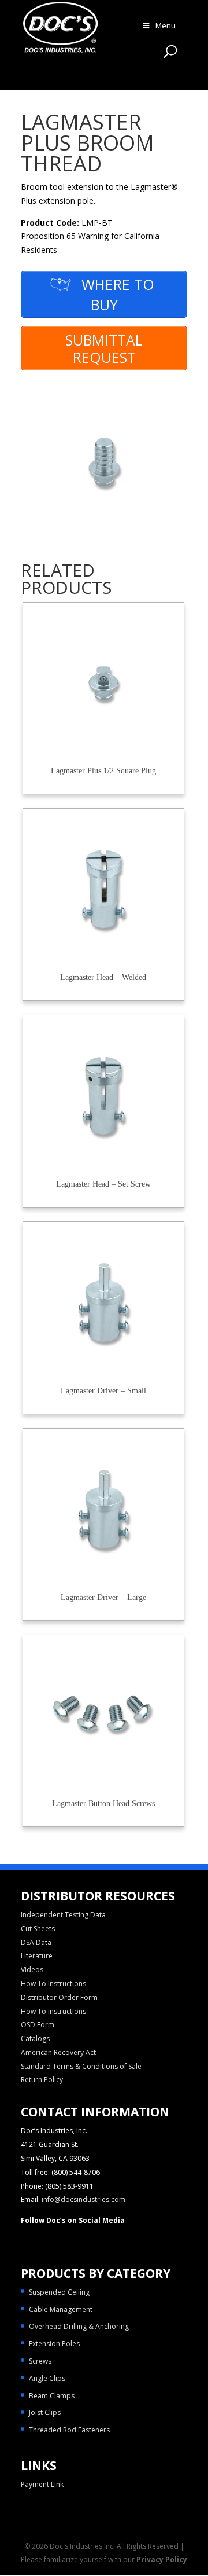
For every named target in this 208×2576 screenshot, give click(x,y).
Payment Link (42, 2484)
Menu (166, 25)
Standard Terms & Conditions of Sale (81, 2066)
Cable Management (61, 2309)
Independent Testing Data (63, 1915)
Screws (40, 2361)
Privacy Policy (162, 2560)
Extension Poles (54, 2344)
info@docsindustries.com (83, 2199)
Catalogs (35, 2039)
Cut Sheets (38, 1929)
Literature (37, 1956)
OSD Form (38, 2025)
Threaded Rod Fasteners (69, 2430)
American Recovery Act (58, 2052)
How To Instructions (53, 1984)
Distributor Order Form (59, 1997)
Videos (32, 1970)
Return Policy (42, 2080)
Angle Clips (47, 2378)
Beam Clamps (52, 2396)
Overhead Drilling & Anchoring (79, 2326)
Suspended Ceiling (59, 2292)
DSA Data (36, 1942)
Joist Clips (45, 2412)
